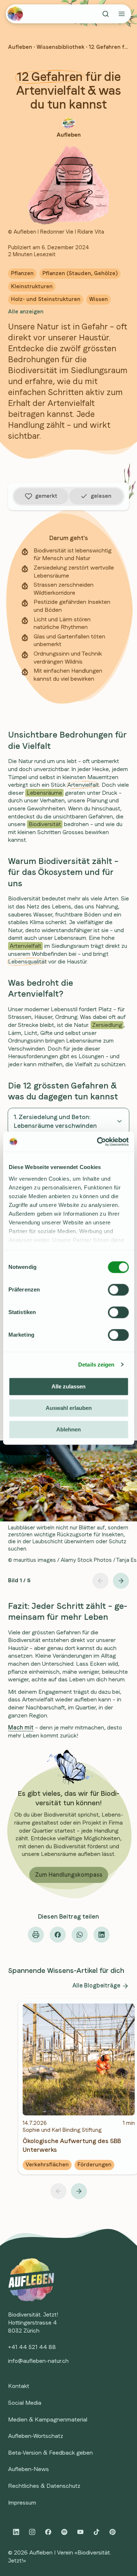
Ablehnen (68, 1429)
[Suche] (106, 14)
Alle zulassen (68, 1386)
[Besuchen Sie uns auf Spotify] (64, 2532)
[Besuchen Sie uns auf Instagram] (32, 2532)
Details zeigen (96, 1365)
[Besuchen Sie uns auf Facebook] (48, 2532)
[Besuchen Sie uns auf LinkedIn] (16, 2532)
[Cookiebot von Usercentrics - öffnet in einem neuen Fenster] (98, 1142)
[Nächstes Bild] (121, 1581)
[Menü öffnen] (122, 14)
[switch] (118, 1290)
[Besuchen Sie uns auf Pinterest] (113, 2532)
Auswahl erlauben (69, 1408)
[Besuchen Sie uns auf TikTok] (96, 2532)
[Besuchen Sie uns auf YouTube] (80, 2532)
